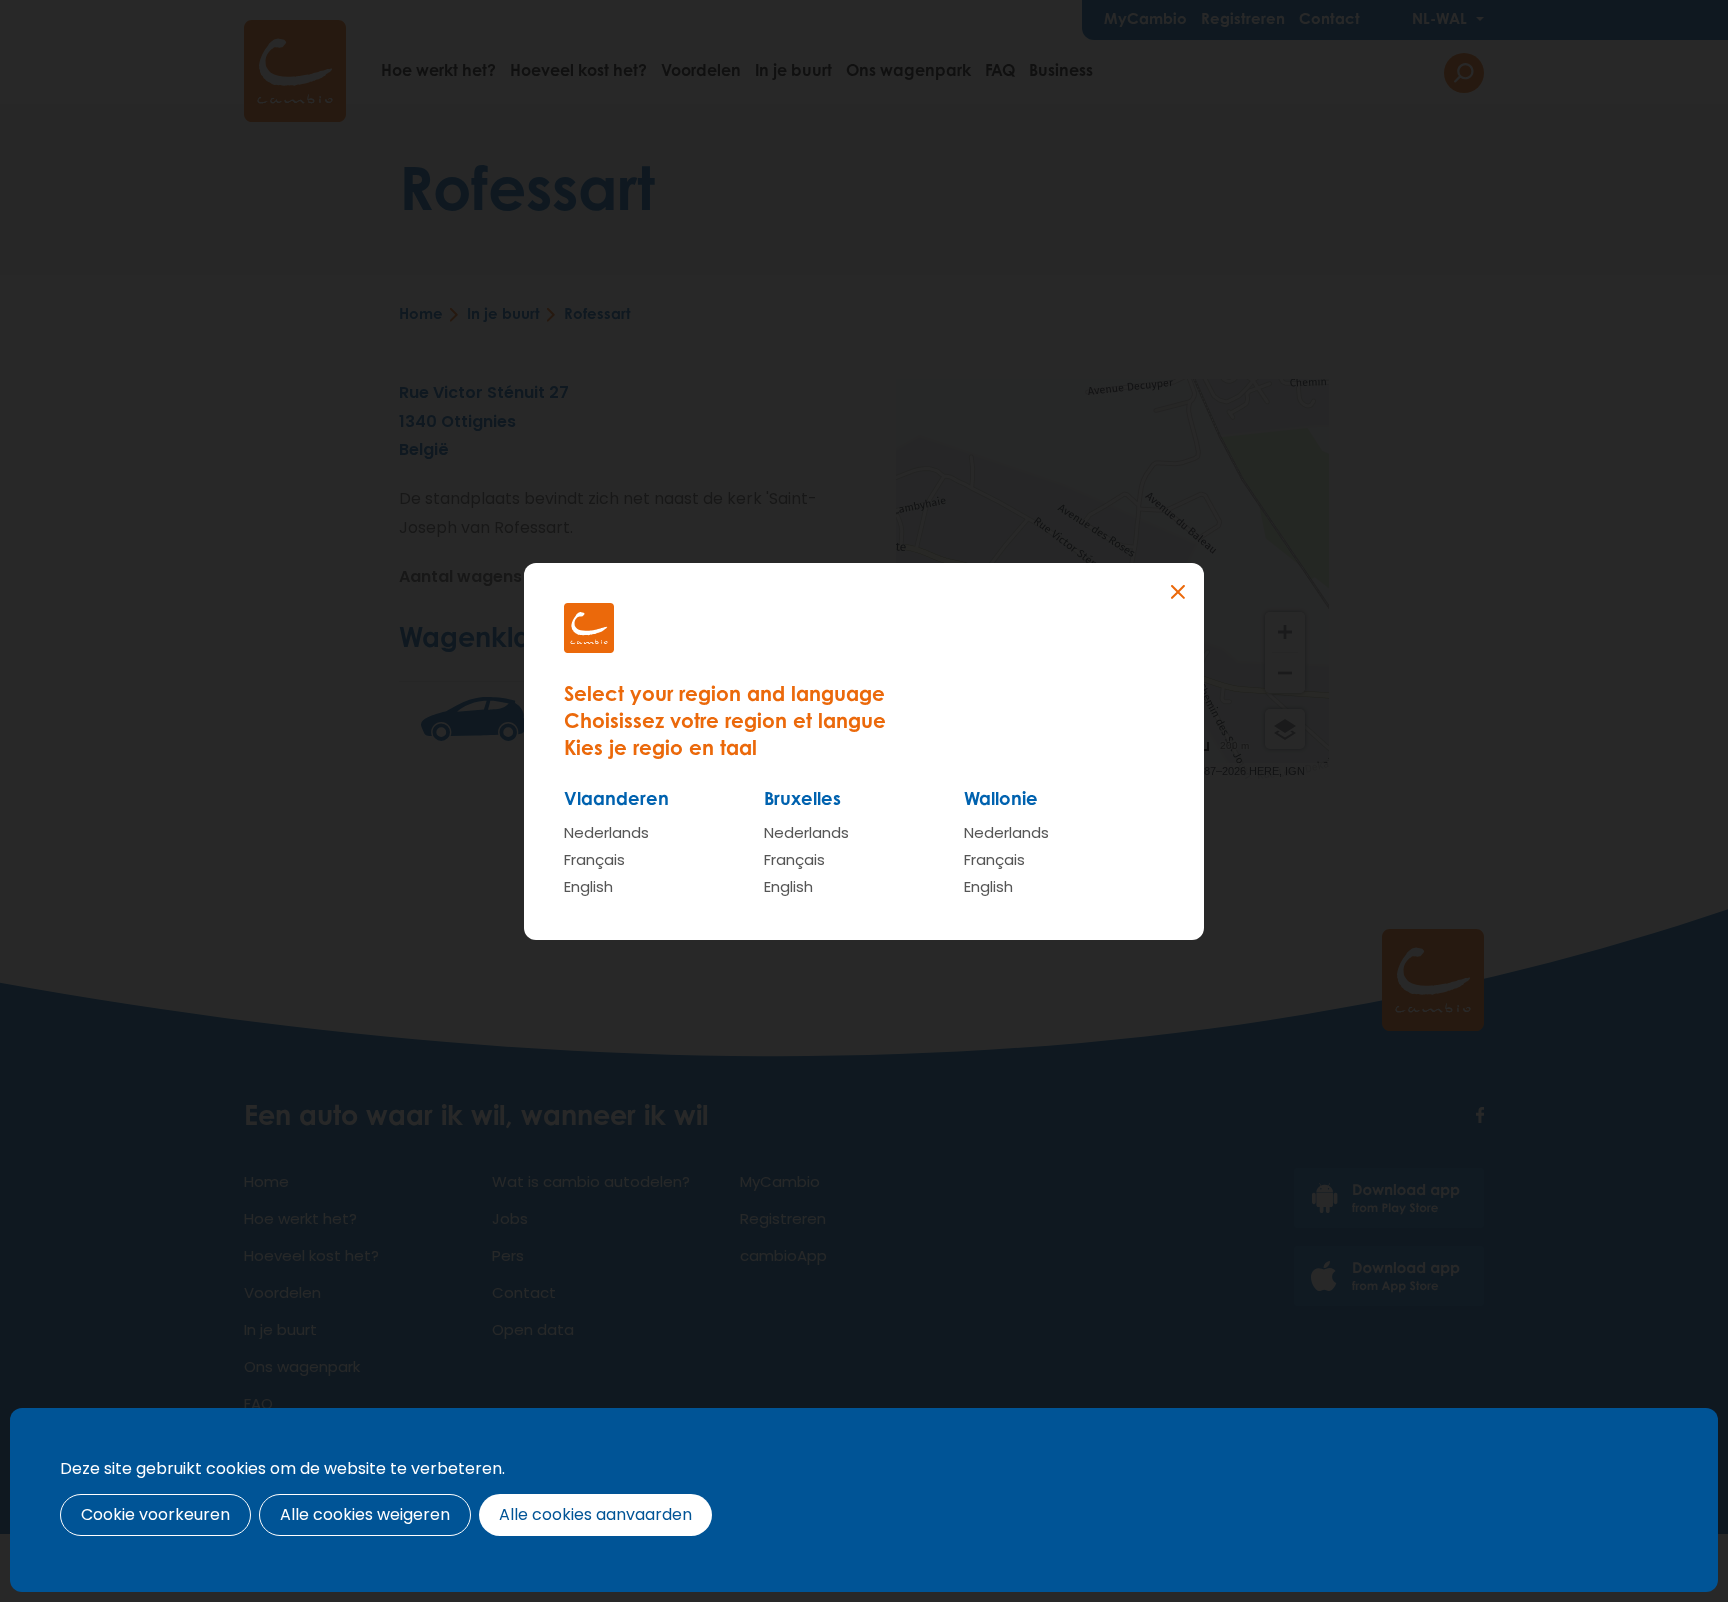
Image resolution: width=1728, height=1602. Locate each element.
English (588, 886)
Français (594, 859)
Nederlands (606, 832)
